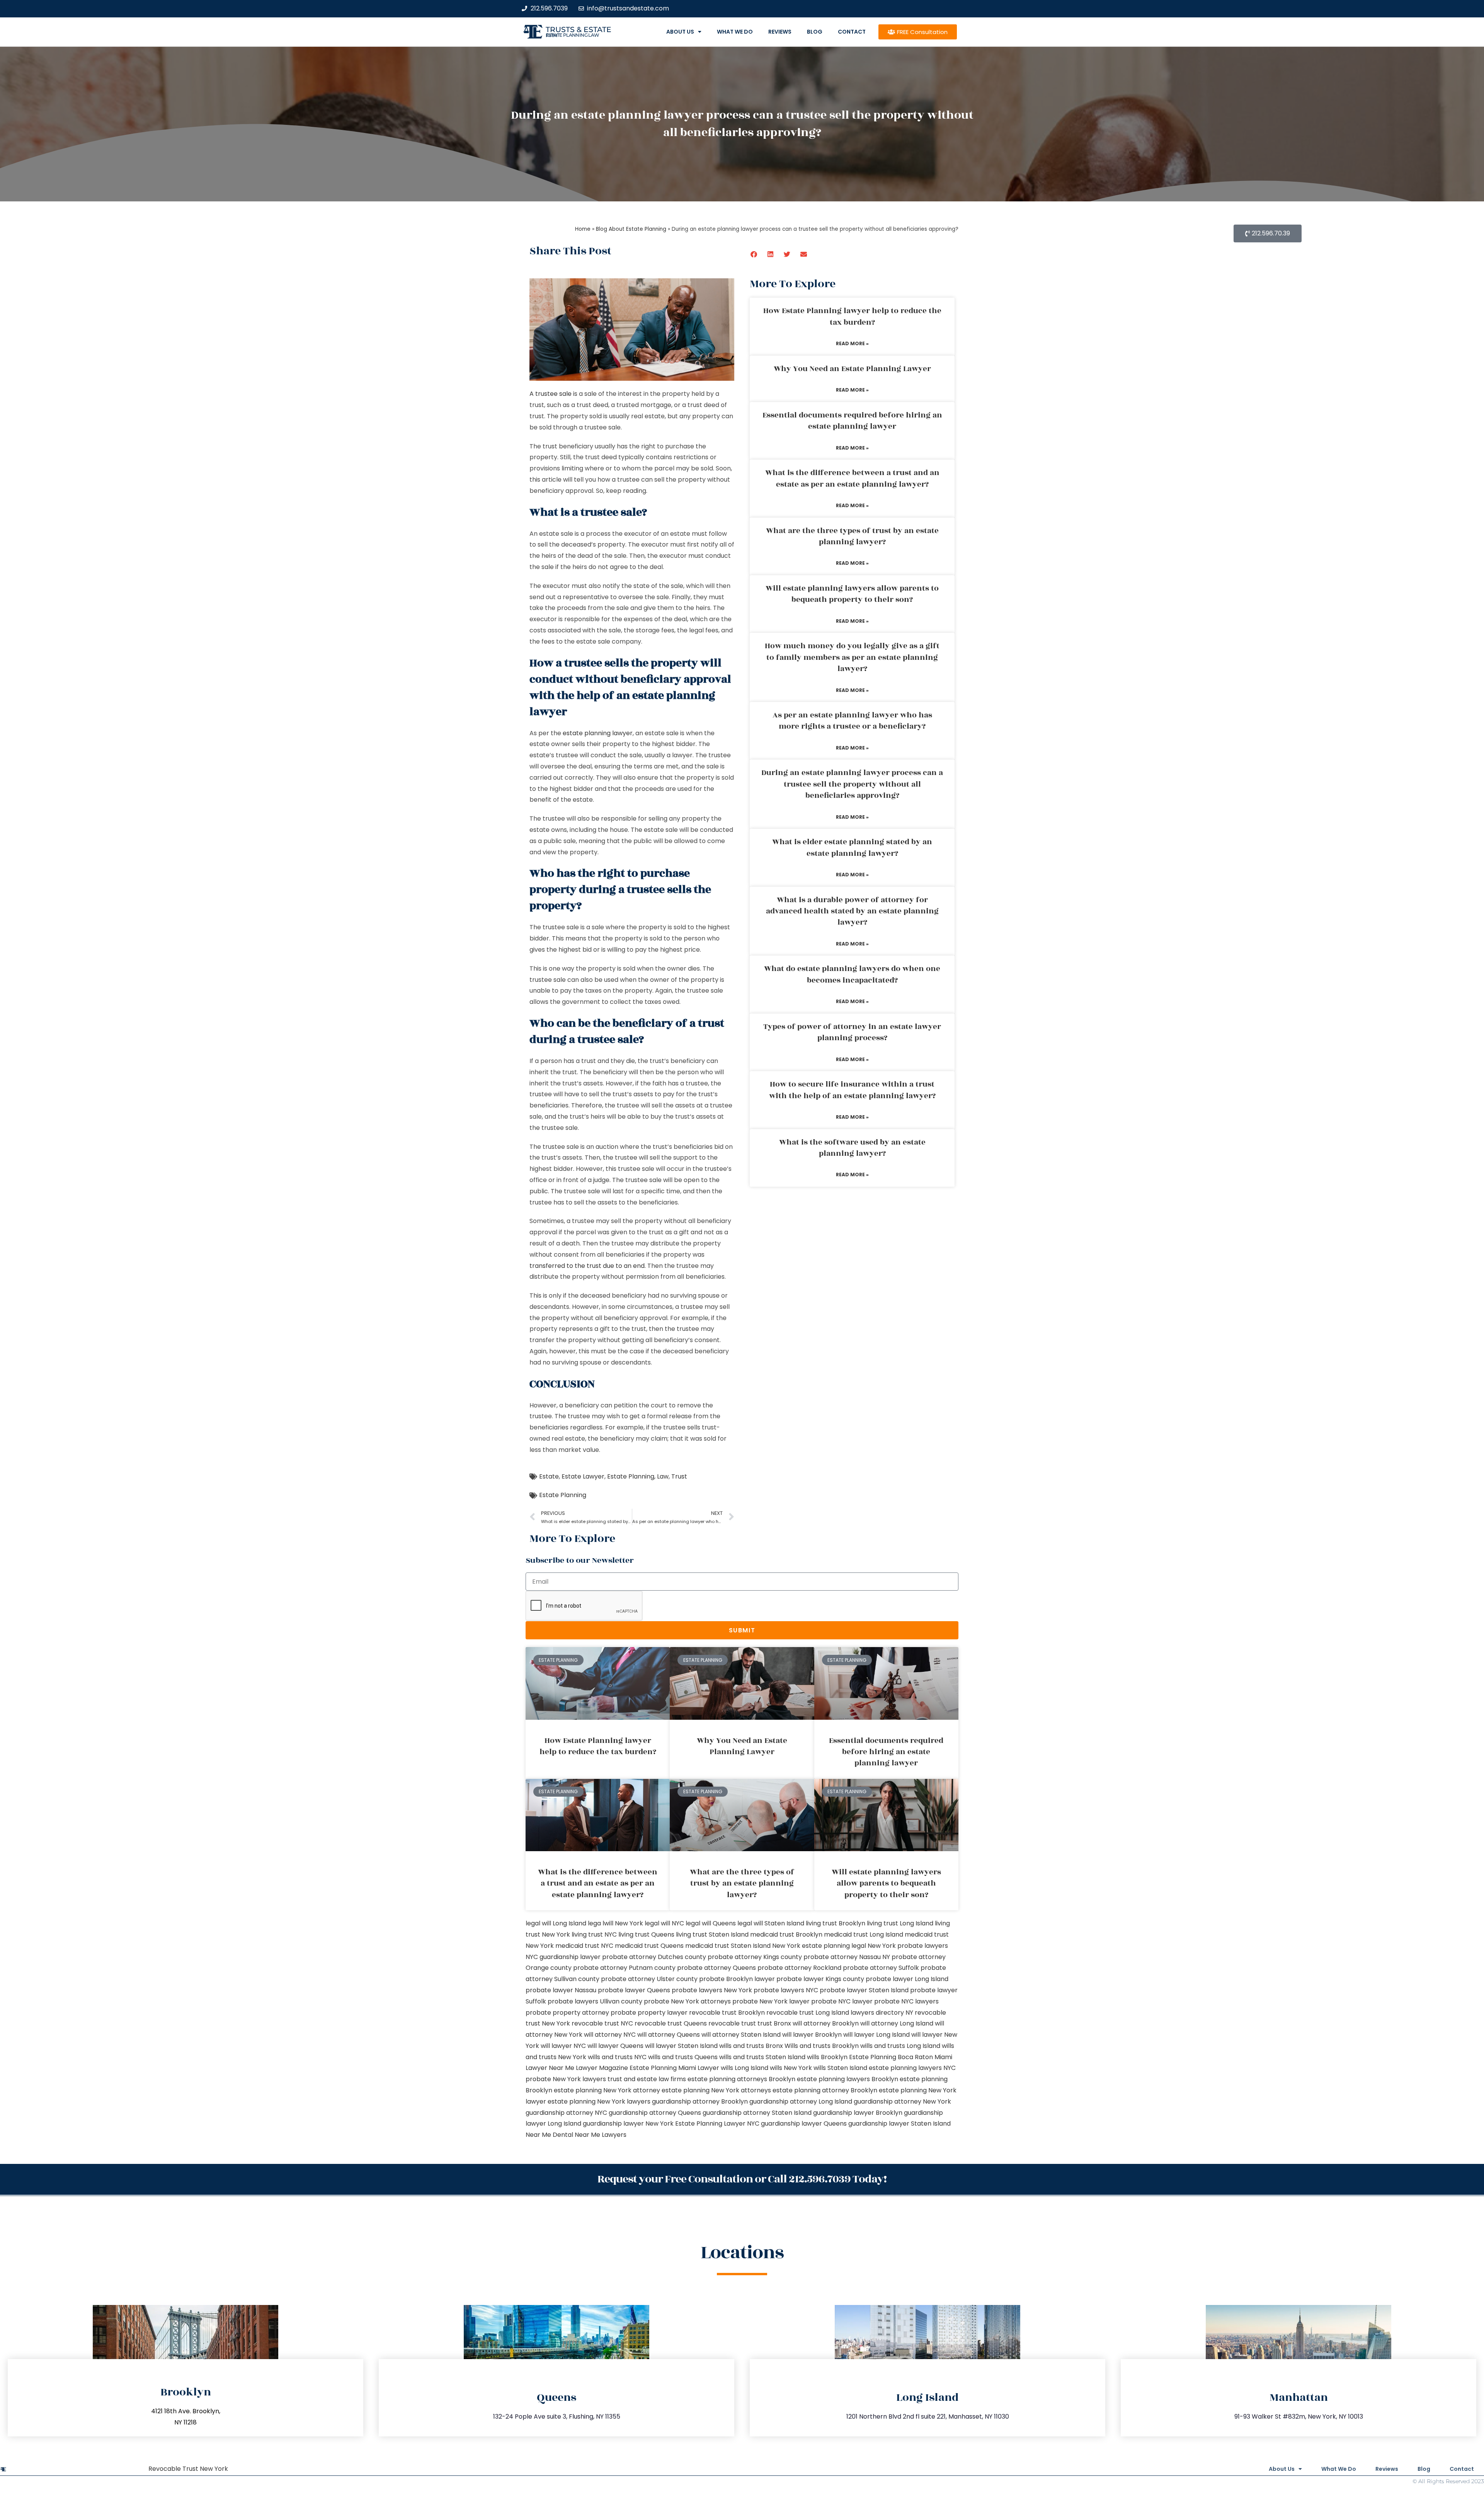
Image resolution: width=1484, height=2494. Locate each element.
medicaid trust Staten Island (728, 1946)
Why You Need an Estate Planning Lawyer (852, 369)
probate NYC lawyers (906, 2001)
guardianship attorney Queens (655, 2113)
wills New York (791, 2068)
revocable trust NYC (602, 2023)
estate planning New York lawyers (599, 2101)
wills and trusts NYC (617, 2057)
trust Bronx (774, 2023)
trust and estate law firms (647, 2079)
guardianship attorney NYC (566, 2113)
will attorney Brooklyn (826, 2023)
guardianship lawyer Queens (804, 2123)
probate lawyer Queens (634, 1990)
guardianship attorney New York (902, 2101)
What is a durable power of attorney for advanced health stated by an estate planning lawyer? (852, 911)
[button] (754, 254)
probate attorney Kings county (755, 1957)
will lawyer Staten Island (681, 2046)
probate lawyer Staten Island (864, 1990)
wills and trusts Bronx (751, 2046)
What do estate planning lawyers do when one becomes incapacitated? (852, 974)
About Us (680, 32)
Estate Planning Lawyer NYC (717, 2123)
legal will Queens (711, 1923)
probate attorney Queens (716, 1968)
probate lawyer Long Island (907, 1979)
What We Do (735, 32)
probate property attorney (567, 2013)
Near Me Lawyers (601, 2135)
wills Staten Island (840, 2068)
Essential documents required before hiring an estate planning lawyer (852, 421)
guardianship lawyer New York (628, 2123)
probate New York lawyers (566, 2079)
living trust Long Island (900, 1923)
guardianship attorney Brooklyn (700, 2101)
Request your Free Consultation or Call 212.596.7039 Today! (742, 2179)
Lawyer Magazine (602, 2068)
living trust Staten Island (712, 1934)
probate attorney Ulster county (649, 1979)
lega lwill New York (615, 1923)
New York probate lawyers (908, 1946)
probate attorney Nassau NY (847, 1957)
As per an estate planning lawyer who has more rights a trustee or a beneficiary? (852, 721)
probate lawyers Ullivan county (595, 2001)
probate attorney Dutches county (654, 1957)
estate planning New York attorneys (716, 2090)
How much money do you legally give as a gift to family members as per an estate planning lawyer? (852, 657)
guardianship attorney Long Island (801, 2101)
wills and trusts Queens (683, 2057)
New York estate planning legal (819, 1946)
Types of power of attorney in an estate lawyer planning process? (852, 1032)
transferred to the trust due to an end (587, 1266)
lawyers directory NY (883, 2013)
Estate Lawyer (583, 1476)
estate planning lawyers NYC (912, 2068)
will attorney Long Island (897, 2023)
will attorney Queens (669, 2035)
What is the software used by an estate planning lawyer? (852, 1148)
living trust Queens (646, 1934)
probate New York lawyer (771, 2001)
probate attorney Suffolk (881, 1968)
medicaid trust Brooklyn (786, 1934)
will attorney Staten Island (741, 2035)
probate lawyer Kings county (820, 1979)
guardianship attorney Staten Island (757, 2113)
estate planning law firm (573, 35)
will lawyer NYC (563, 2046)
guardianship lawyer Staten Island (899, 2123)
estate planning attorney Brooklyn (825, 2090)
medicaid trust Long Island (864, 1934)
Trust (679, 1476)
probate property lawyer (649, 2013)
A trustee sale (551, 394)
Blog (815, 32)
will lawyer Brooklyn (812, 2035)
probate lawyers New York (712, 1990)
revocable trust (732, 2023)
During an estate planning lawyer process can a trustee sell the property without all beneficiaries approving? (852, 784)
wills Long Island (745, 2068)
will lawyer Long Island (876, 2035)
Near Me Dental (549, 2135)
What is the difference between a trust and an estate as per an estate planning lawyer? (852, 478)
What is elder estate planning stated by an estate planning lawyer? (852, 848)
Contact (852, 32)
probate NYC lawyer (842, 2001)
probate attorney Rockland (799, 1968)
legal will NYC (664, 1923)
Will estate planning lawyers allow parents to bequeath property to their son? (852, 594)
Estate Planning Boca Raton (891, 2057)
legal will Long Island (556, 1923)
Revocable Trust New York (188, 2469)
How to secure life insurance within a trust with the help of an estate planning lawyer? (852, 1090)
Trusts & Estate (579, 30)
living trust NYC (594, 1934)
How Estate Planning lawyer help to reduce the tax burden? (852, 316)
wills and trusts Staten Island (762, 2057)
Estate (549, 1476)
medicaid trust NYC (584, 1946)
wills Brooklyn (827, 2057)
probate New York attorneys (687, 2001)
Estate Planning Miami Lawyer (674, 2068)
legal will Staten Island (771, 1923)
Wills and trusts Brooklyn (822, 2046)
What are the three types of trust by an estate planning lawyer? (852, 536)
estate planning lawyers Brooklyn (848, 2079)
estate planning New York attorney (607, 2090)
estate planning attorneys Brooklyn (741, 2079)
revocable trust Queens (671, 2023)
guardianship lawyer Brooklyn (858, 2113)
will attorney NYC (610, 2035)
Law (663, 1476)
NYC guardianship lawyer (563, 1957)
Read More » (852, 343)
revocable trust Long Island (808, 2013)
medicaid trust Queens (649, 1946)
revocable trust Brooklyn (727, 2013)
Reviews (780, 32)
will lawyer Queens (615, 2046)
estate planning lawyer (598, 733)
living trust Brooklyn (836, 1923)
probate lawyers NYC (786, 1990)
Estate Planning (631, 1476)
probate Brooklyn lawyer (737, 1979)
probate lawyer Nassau (561, 1990)
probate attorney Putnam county (624, 1968)
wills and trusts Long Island (900, 2046)
